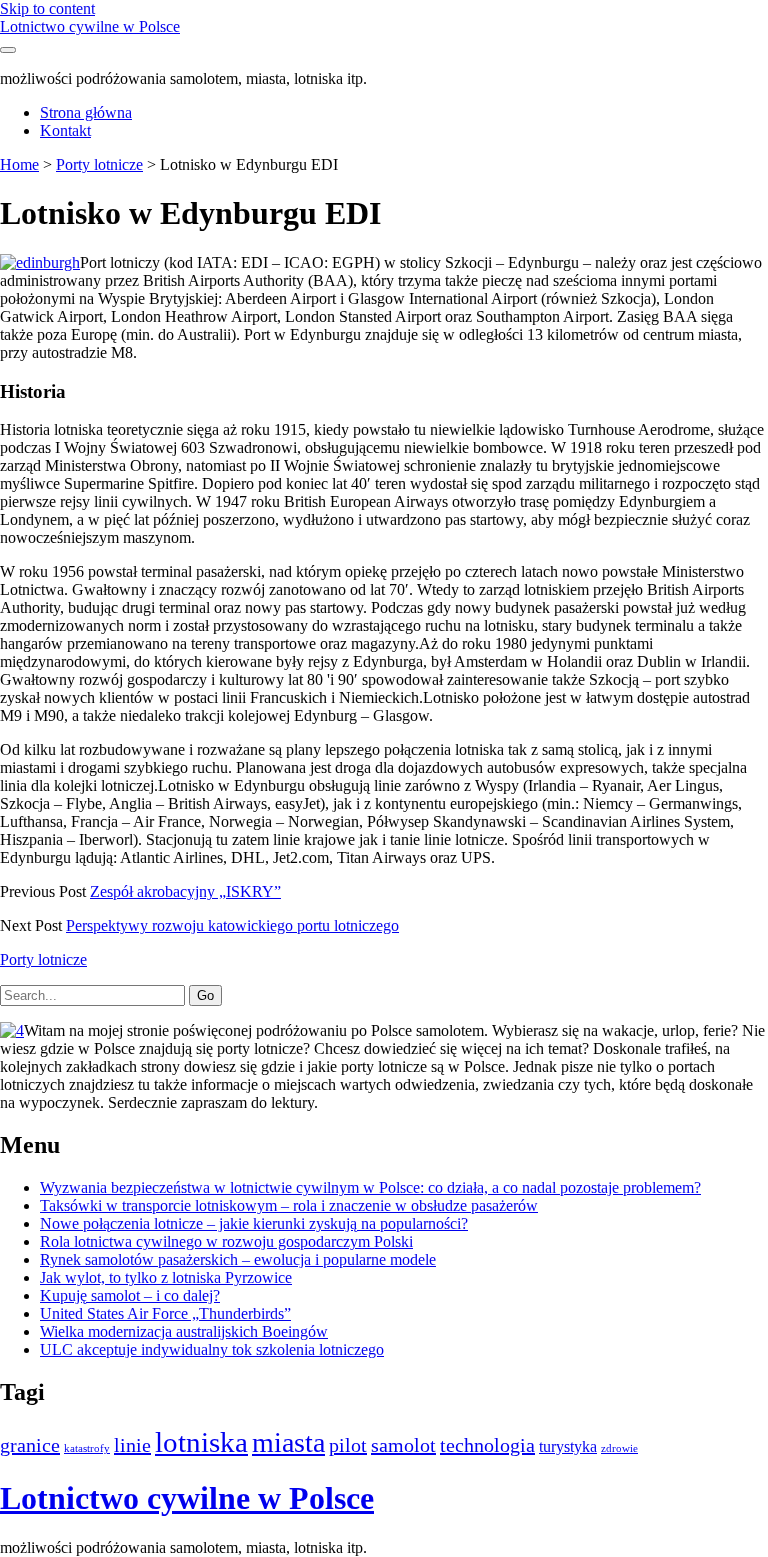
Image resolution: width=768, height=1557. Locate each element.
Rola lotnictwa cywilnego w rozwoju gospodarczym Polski (226, 1241)
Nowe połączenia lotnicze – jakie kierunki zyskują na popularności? (254, 1223)
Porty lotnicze (99, 164)
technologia (487, 1445)
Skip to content (47, 8)
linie (132, 1445)
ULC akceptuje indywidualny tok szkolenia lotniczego (212, 1349)
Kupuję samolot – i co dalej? (130, 1295)
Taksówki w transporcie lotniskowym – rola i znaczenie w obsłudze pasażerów (289, 1205)
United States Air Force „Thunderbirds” (165, 1313)
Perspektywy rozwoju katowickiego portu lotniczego (232, 925)
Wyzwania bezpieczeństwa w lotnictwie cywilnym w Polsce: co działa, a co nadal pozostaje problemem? (370, 1187)
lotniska (201, 1442)
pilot (348, 1445)
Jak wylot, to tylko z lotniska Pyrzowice (166, 1277)
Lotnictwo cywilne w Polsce (90, 26)
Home (19, 164)
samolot (403, 1445)
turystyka (568, 1447)
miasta (288, 1442)
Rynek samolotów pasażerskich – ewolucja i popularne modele (238, 1259)
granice (30, 1445)
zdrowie (619, 1448)
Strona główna (86, 112)
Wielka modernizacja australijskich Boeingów (184, 1331)
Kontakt (65, 130)
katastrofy (87, 1448)
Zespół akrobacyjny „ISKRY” (185, 891)
